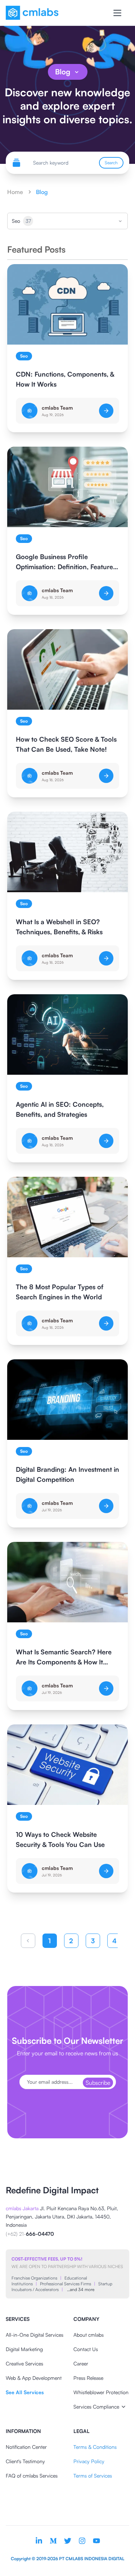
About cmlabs (89, 2335)
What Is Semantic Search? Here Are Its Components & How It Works (64, 1657)
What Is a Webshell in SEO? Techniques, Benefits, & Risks (59, 927)
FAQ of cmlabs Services (32, 2476)
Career (81, 2363)
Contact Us (86, 2349)
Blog (63, 72)
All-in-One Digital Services (35, 2335)
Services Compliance (96, 2407)
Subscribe (98, 2083)
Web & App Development (34, 2378)
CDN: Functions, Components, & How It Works (65, 379)
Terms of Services (93, 2476)
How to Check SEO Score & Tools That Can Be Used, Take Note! (66, 744)
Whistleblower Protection (101, 2392)
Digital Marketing (24, 2349)
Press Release (88, 2378)
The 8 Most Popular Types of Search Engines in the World (60, 1292)
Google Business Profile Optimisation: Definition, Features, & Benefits (67, 562)
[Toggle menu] (117, 13)
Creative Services (24, 2363)
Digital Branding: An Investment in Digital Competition (67, 1474)
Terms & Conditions (95, 2447)
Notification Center (26, 2447)
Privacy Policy (89, 2461)
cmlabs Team (57, 408)
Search (111, 163)
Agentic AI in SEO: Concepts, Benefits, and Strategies (60, 1109)
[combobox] (67, 221)
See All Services (25, 2392)
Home (15, 192)
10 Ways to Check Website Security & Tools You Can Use (60, 1839)
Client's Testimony (25, 2461)
